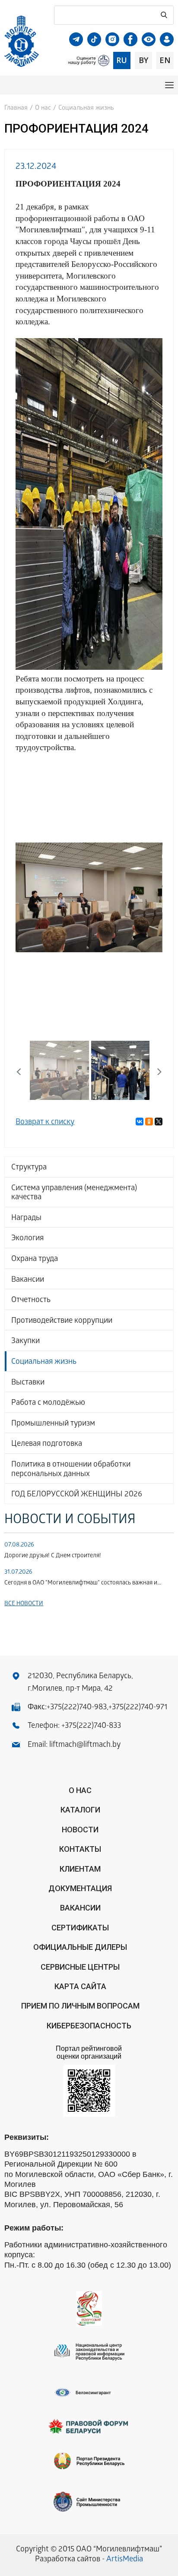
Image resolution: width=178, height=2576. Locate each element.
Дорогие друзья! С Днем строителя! (53, 1556)
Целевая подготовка (47, 1444)
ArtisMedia (125, 2560)
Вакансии (28, 1280)
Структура (29, 1168)
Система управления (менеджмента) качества (74, 1193)
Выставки (28, 1383)
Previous (29, 897)
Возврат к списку (45, 1123)
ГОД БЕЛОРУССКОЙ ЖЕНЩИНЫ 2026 (77, 1495)
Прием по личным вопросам (80, 2006)
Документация (80, 1888)
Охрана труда (35, 1259)
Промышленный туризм (53, 1424)
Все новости (24, 1604)
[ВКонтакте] (140, 1122)
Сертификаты (80, 1928)
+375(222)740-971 (138, 1708)
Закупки (25, 1342)
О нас (43, 108)
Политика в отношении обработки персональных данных (71, 1470)
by (143, 60)
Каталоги (80, 1810)
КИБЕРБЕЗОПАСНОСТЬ (89, 2026)
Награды (26, 1218)
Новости (80, 1830)
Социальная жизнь (44, 1362)
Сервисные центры (80, 1967)
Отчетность (31, 1301)
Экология (27, 1239)
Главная (16, 108)
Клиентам (80, 1869)
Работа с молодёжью (48, 1403)
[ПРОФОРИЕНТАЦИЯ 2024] (89, 898)
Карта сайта (80, 1986)
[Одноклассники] (149, 1122)
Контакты (80, 1849)
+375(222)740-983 (77, 1708)
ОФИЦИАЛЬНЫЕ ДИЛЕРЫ (80, 1947)
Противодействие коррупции (62, 1321)
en (165, 60)
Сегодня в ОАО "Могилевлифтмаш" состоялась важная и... (83, 1583)
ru (122, 60)
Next (150, 897)
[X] (159, 1122)
